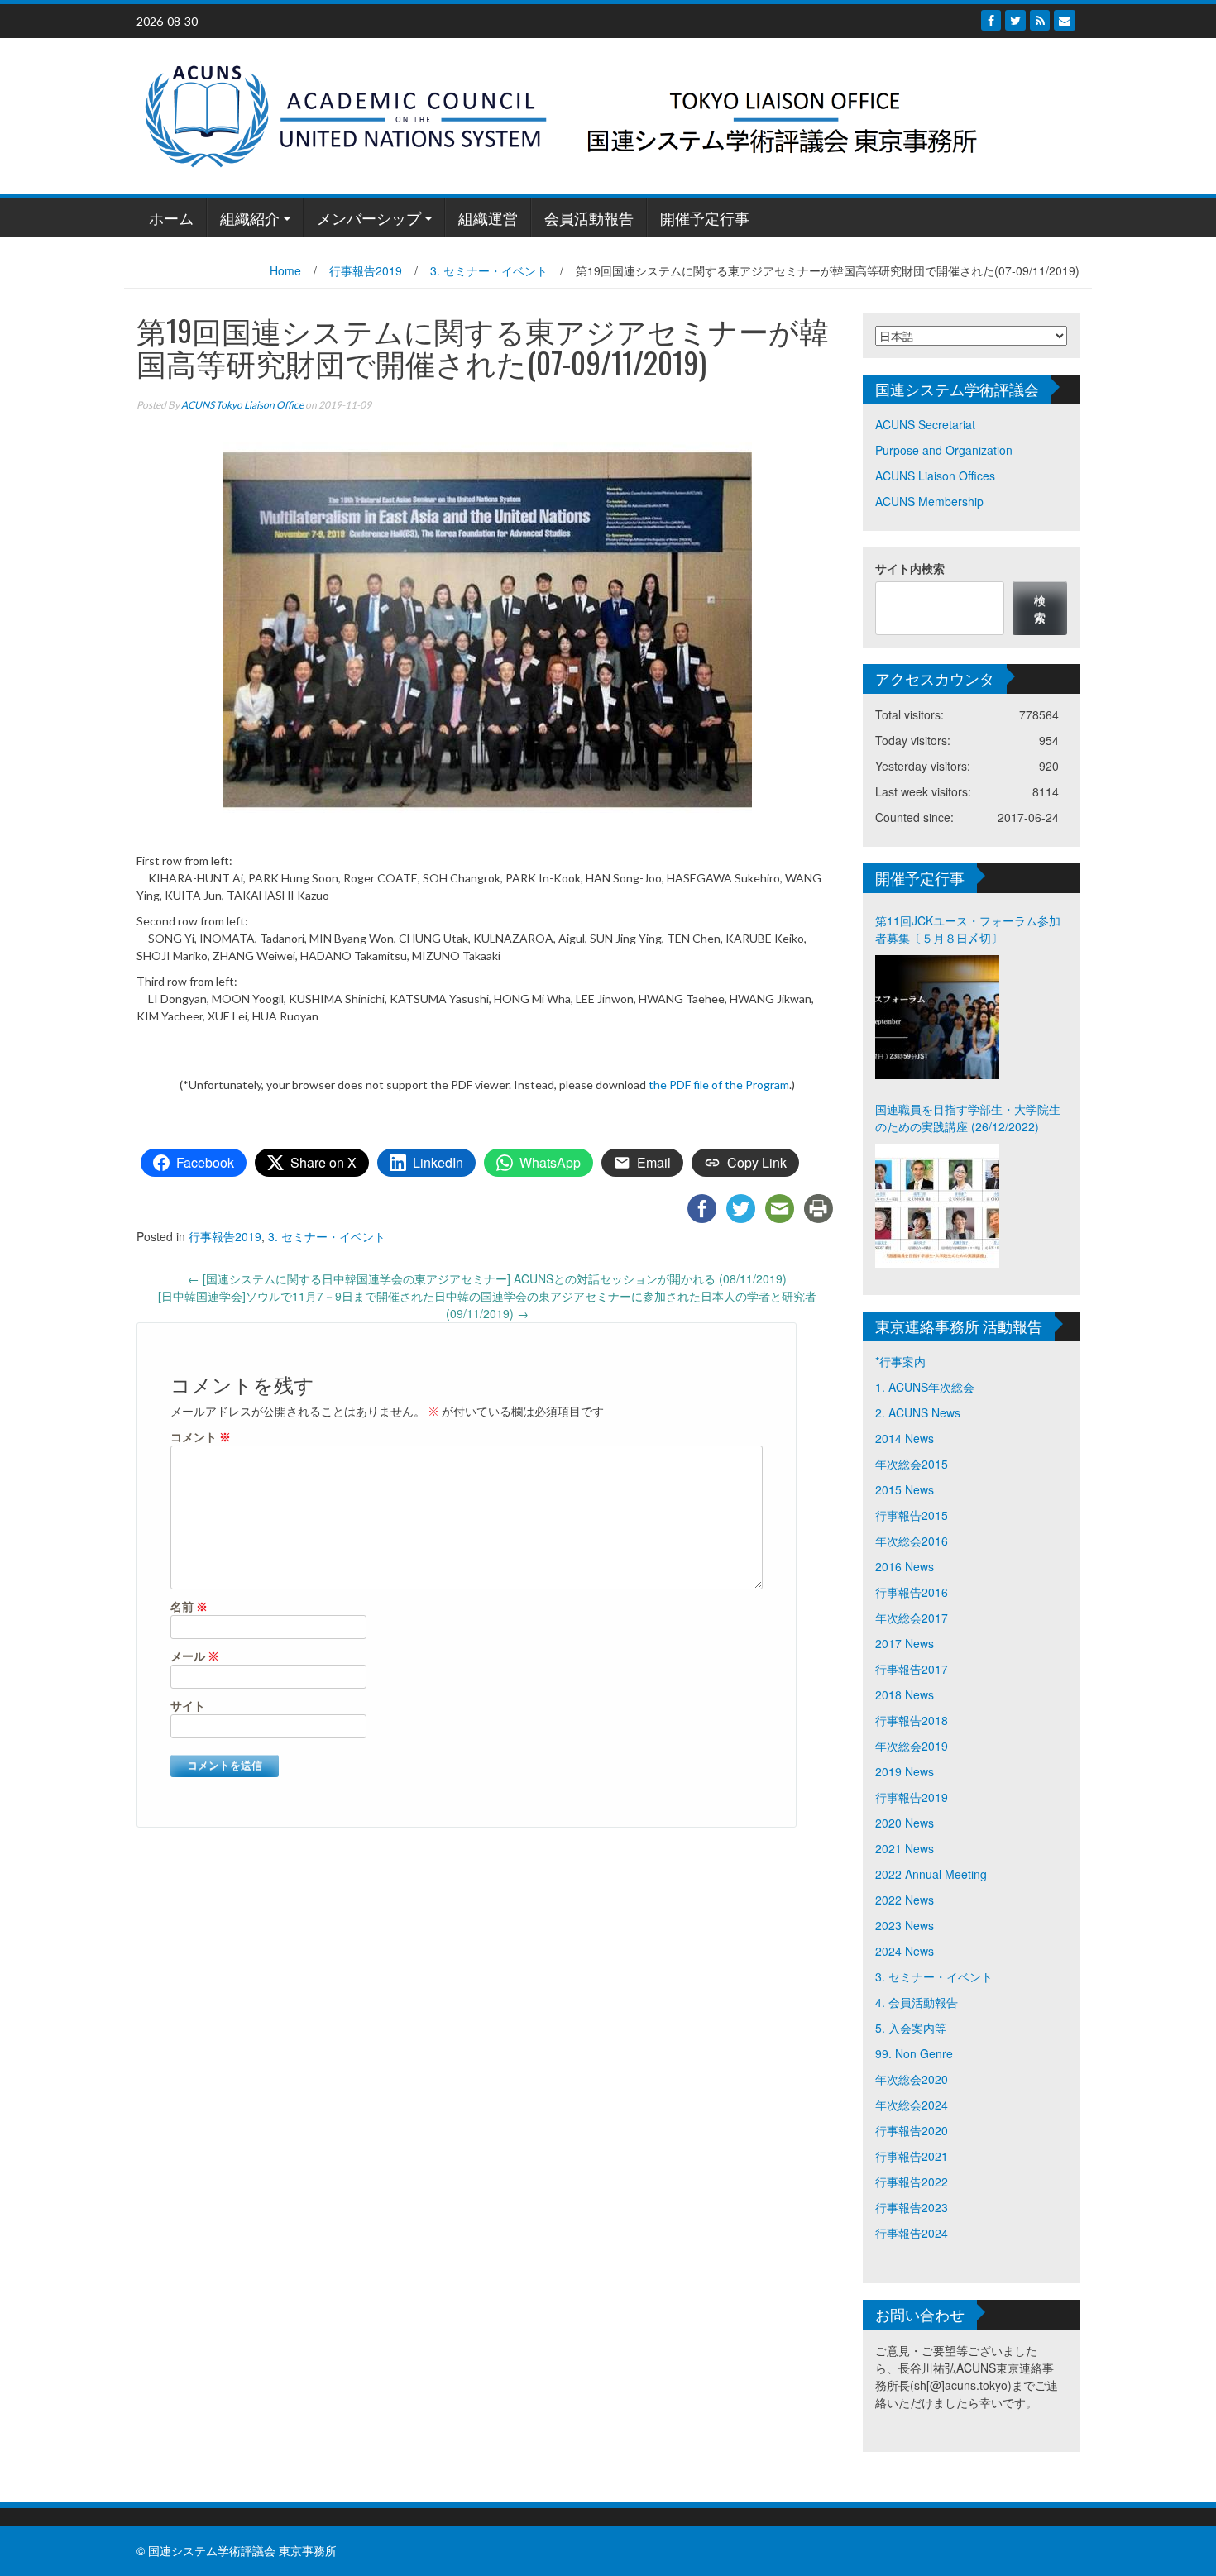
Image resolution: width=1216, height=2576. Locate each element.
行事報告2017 (912, 1669)
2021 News (905, 1848)
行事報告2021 (912, 2156)
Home (285, 270)
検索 (1040, 608)
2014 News (905, 1438)
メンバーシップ (369, 217)
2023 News (905, 1925)
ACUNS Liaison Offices (935, 476)
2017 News (905, 1643)
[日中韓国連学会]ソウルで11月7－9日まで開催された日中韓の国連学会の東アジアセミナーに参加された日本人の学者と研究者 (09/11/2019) (487, 1305)
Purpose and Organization (944, 450)
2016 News (905, 1566)
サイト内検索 (910, 568)
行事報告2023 (912, 2207)
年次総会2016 (912, 1541)
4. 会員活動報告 (917, 2002)
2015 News (905, 1489)
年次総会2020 (912, 2079)
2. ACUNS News (918, 1412)
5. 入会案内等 (911, 2028)
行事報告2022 (912, 2182)
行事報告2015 (912, 1515)
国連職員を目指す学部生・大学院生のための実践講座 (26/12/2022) (968, 1118)
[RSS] (1040, 20)
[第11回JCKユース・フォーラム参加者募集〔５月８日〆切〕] (937, 1017)
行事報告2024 (912, 2233)
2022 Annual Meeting (931, 1874)
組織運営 (488, 217)
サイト (188, 1706)
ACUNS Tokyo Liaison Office (242, 405)
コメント (201, 1437)
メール (195, 1656)
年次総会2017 (912, 1618)
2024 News (905, 1951)
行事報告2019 (366, 270)
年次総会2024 (912, 2105)
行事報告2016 (912, 1592)
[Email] (1065, 20)
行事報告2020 (912, 2130)
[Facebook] (991, 20)
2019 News (905, 1771)
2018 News (905, 1694)
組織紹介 (250, 217)
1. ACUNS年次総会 (925, 1387)
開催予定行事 (705, 217)
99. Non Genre (914, 2053)
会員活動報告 (589, 217)
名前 (189, 1606)
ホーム (171, 217)
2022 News (905, 1900)
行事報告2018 (912, 1720)
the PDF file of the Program (719, 1085)
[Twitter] (1015, 20)
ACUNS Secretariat (925, 424)
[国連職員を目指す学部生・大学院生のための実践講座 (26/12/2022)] (937, 1206)
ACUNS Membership (929, 501)
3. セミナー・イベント (489, 270)
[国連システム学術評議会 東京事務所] (602, 114)
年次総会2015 (912, 1464)
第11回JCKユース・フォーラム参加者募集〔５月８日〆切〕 (968, 929)
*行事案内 (900, 1361)
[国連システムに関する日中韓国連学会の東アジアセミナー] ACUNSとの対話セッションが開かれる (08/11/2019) (487, 1278)
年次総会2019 (912, 1746)
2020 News (905, 1823)
